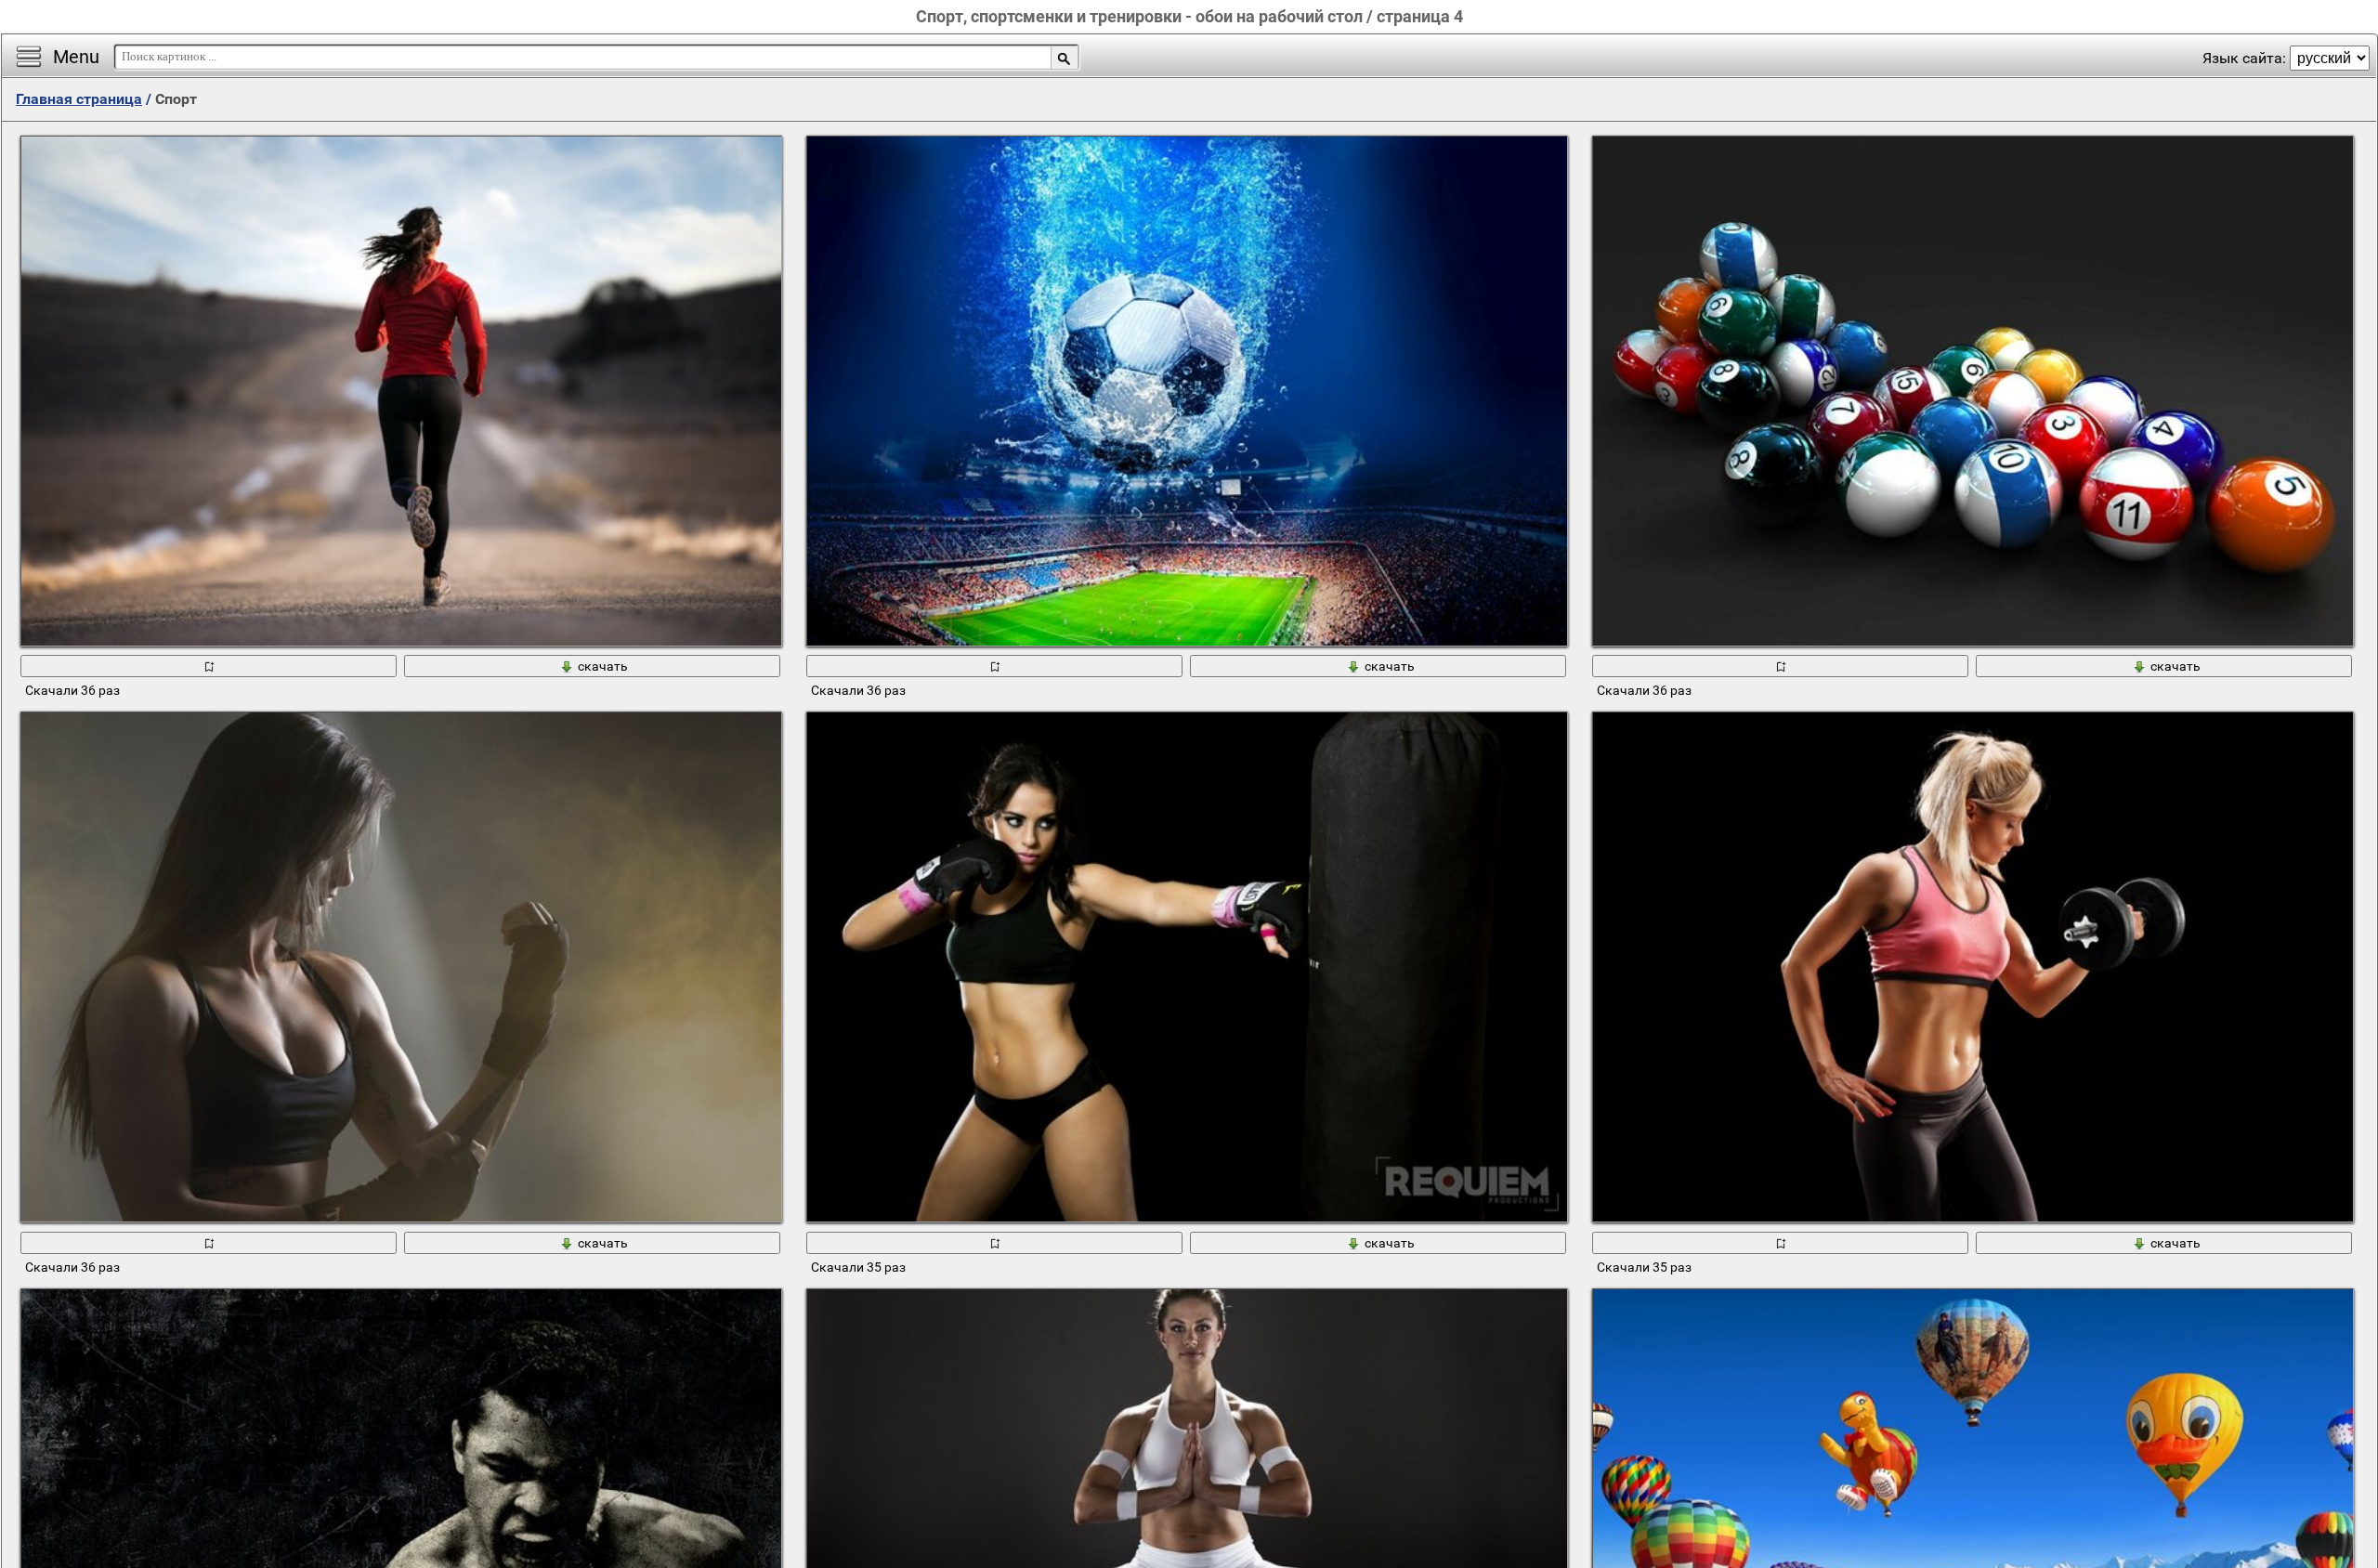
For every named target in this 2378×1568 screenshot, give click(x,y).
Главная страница (79, 99)
